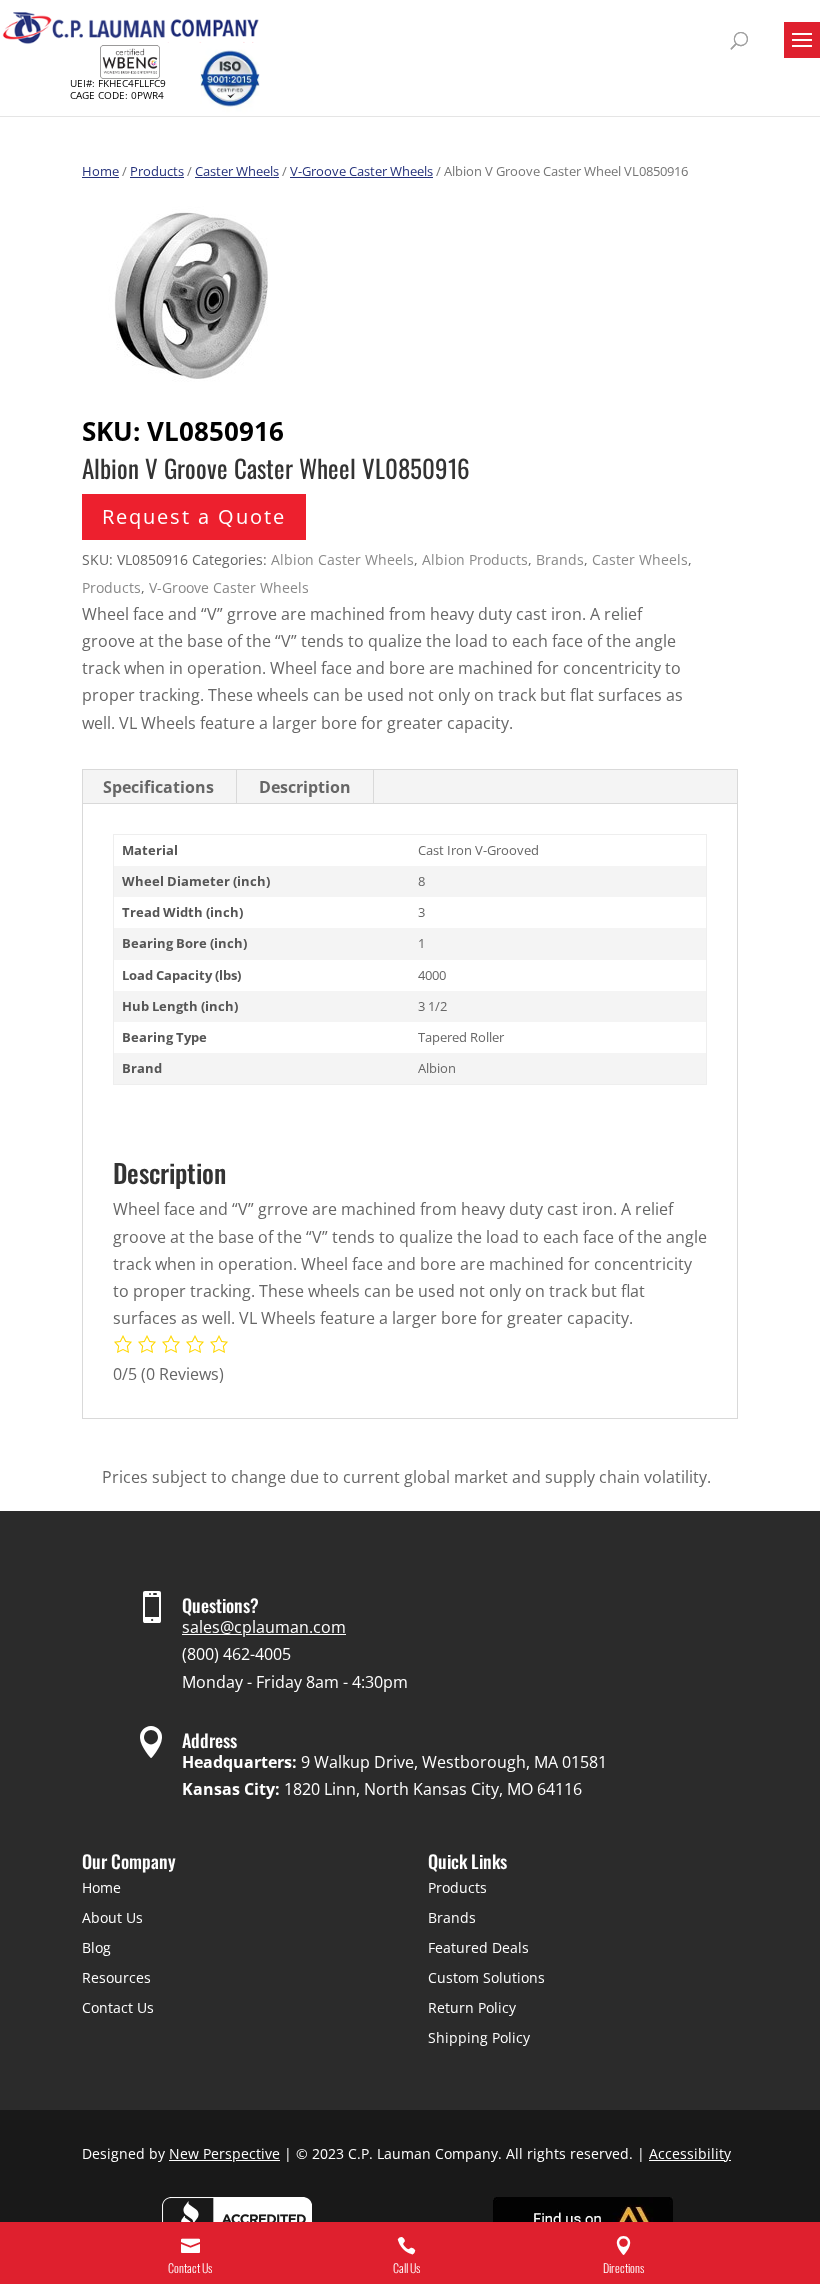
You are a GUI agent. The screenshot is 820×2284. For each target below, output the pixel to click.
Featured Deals (478, 1947)
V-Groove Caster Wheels (361, 171)
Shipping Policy (479, 2037)
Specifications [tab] (158, 787)
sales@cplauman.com (264, 1627)
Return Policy (472, 2007)
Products (157, 171)
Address (209, 1740)
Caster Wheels (237, 171)
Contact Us (118, 2007)
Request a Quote (194, 516)
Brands (560, 559)
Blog (96, 1947)
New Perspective (224, 2153)
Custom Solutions (486, 1977)
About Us (112, 1917)
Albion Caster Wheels (342, 559)
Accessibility (690, 2153)
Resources (116, 1977)
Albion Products (475, 559)
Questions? (220, 1605)
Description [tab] (305, 787)
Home (100, 171)
